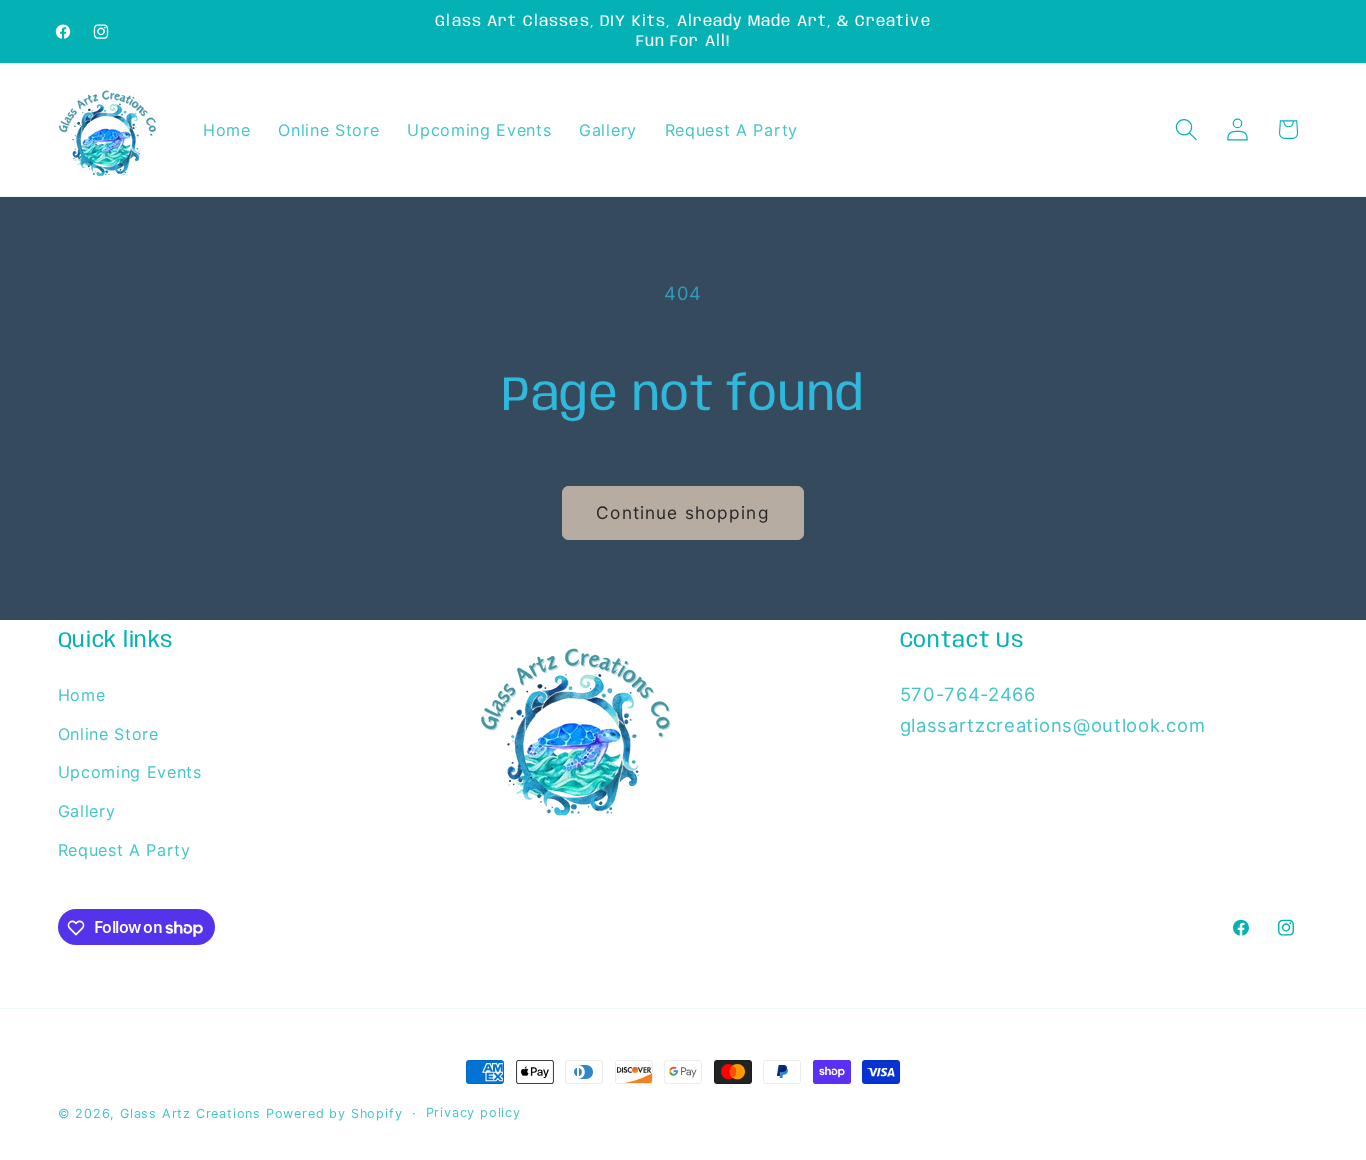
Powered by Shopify (334, 1113)
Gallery (87, 812)
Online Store (108, 734)
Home (82, 695)
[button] (1186, 129)
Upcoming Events (130, 773)
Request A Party (124, 850)
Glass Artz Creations (190, 1113)
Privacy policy (473, 1112)
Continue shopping (683, 512)
